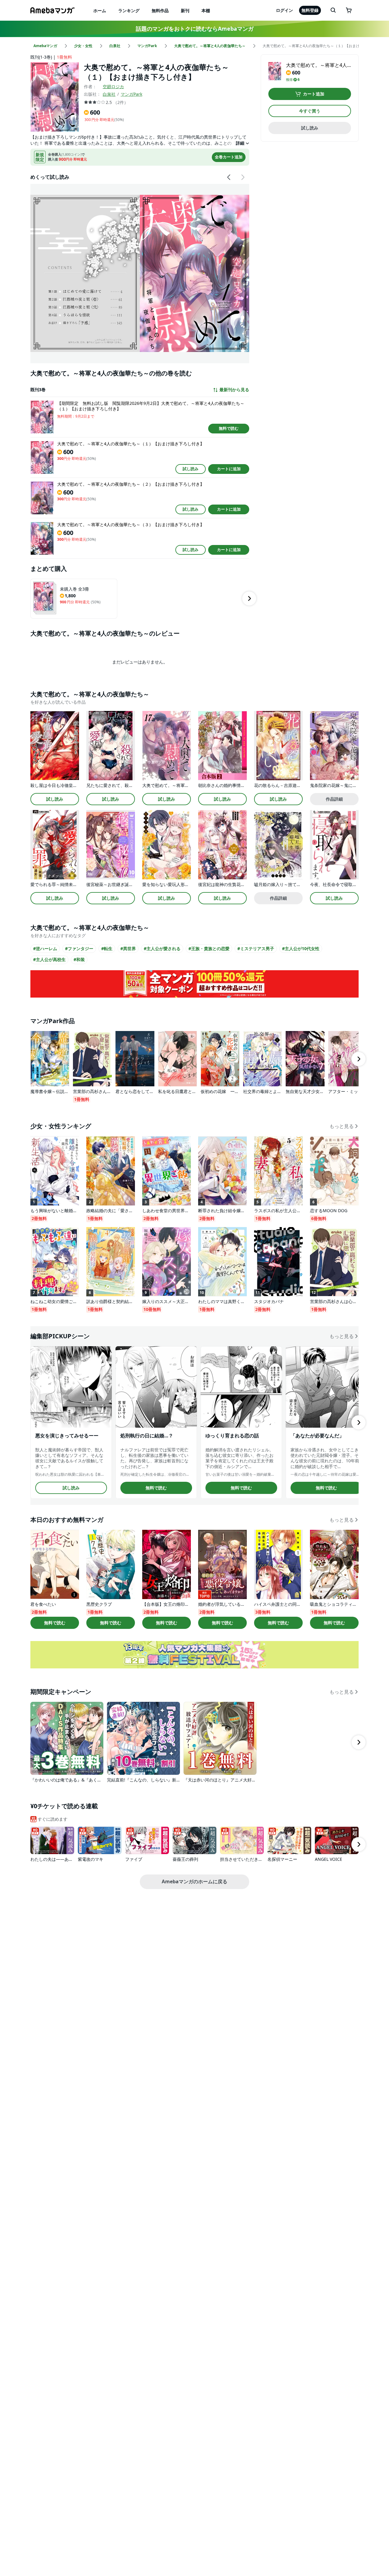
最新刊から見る (234, 390)
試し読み (191, 469)
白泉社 (109, 94)
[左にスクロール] (229, 177)
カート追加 (314, 94)
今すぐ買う (310, 111)
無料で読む (229, 428)
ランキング (129, 10)
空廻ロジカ (113, 86)
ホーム (100, 10)
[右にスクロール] (243, 177)
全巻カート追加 (229, 157)
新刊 (185, 10)
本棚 (206, 10)
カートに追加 (229, 469)
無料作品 (160, 10)
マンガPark (131, 94)
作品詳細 (334, 799)
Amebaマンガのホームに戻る (194, 1881)
